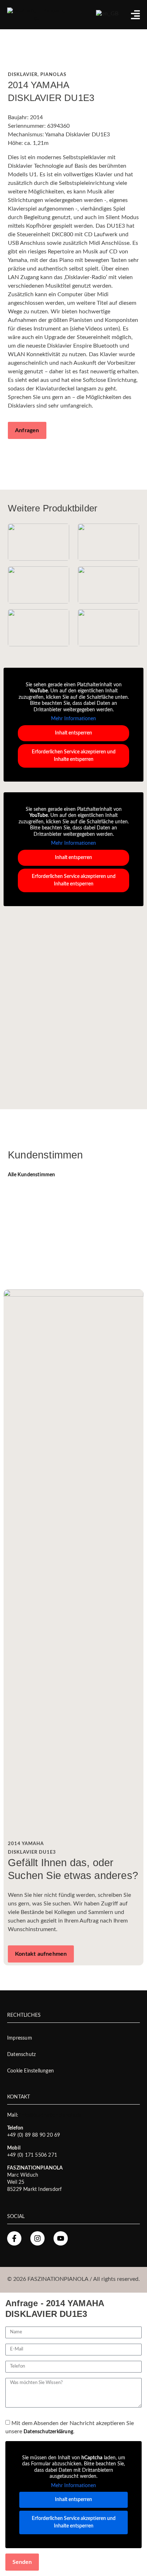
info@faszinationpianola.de (50, 2115)
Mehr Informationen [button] (73, 719)
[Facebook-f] (14, 2238)
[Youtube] (61, 2238)
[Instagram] (37, 2238)
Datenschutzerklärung (48, 2432)
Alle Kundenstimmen (32, 1175)
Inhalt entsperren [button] (73, 733)
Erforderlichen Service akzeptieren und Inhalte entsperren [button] (74, 756)
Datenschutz (21, 2055)
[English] (107, 13)
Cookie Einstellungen (31, 2071)
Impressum (20, 2038)
